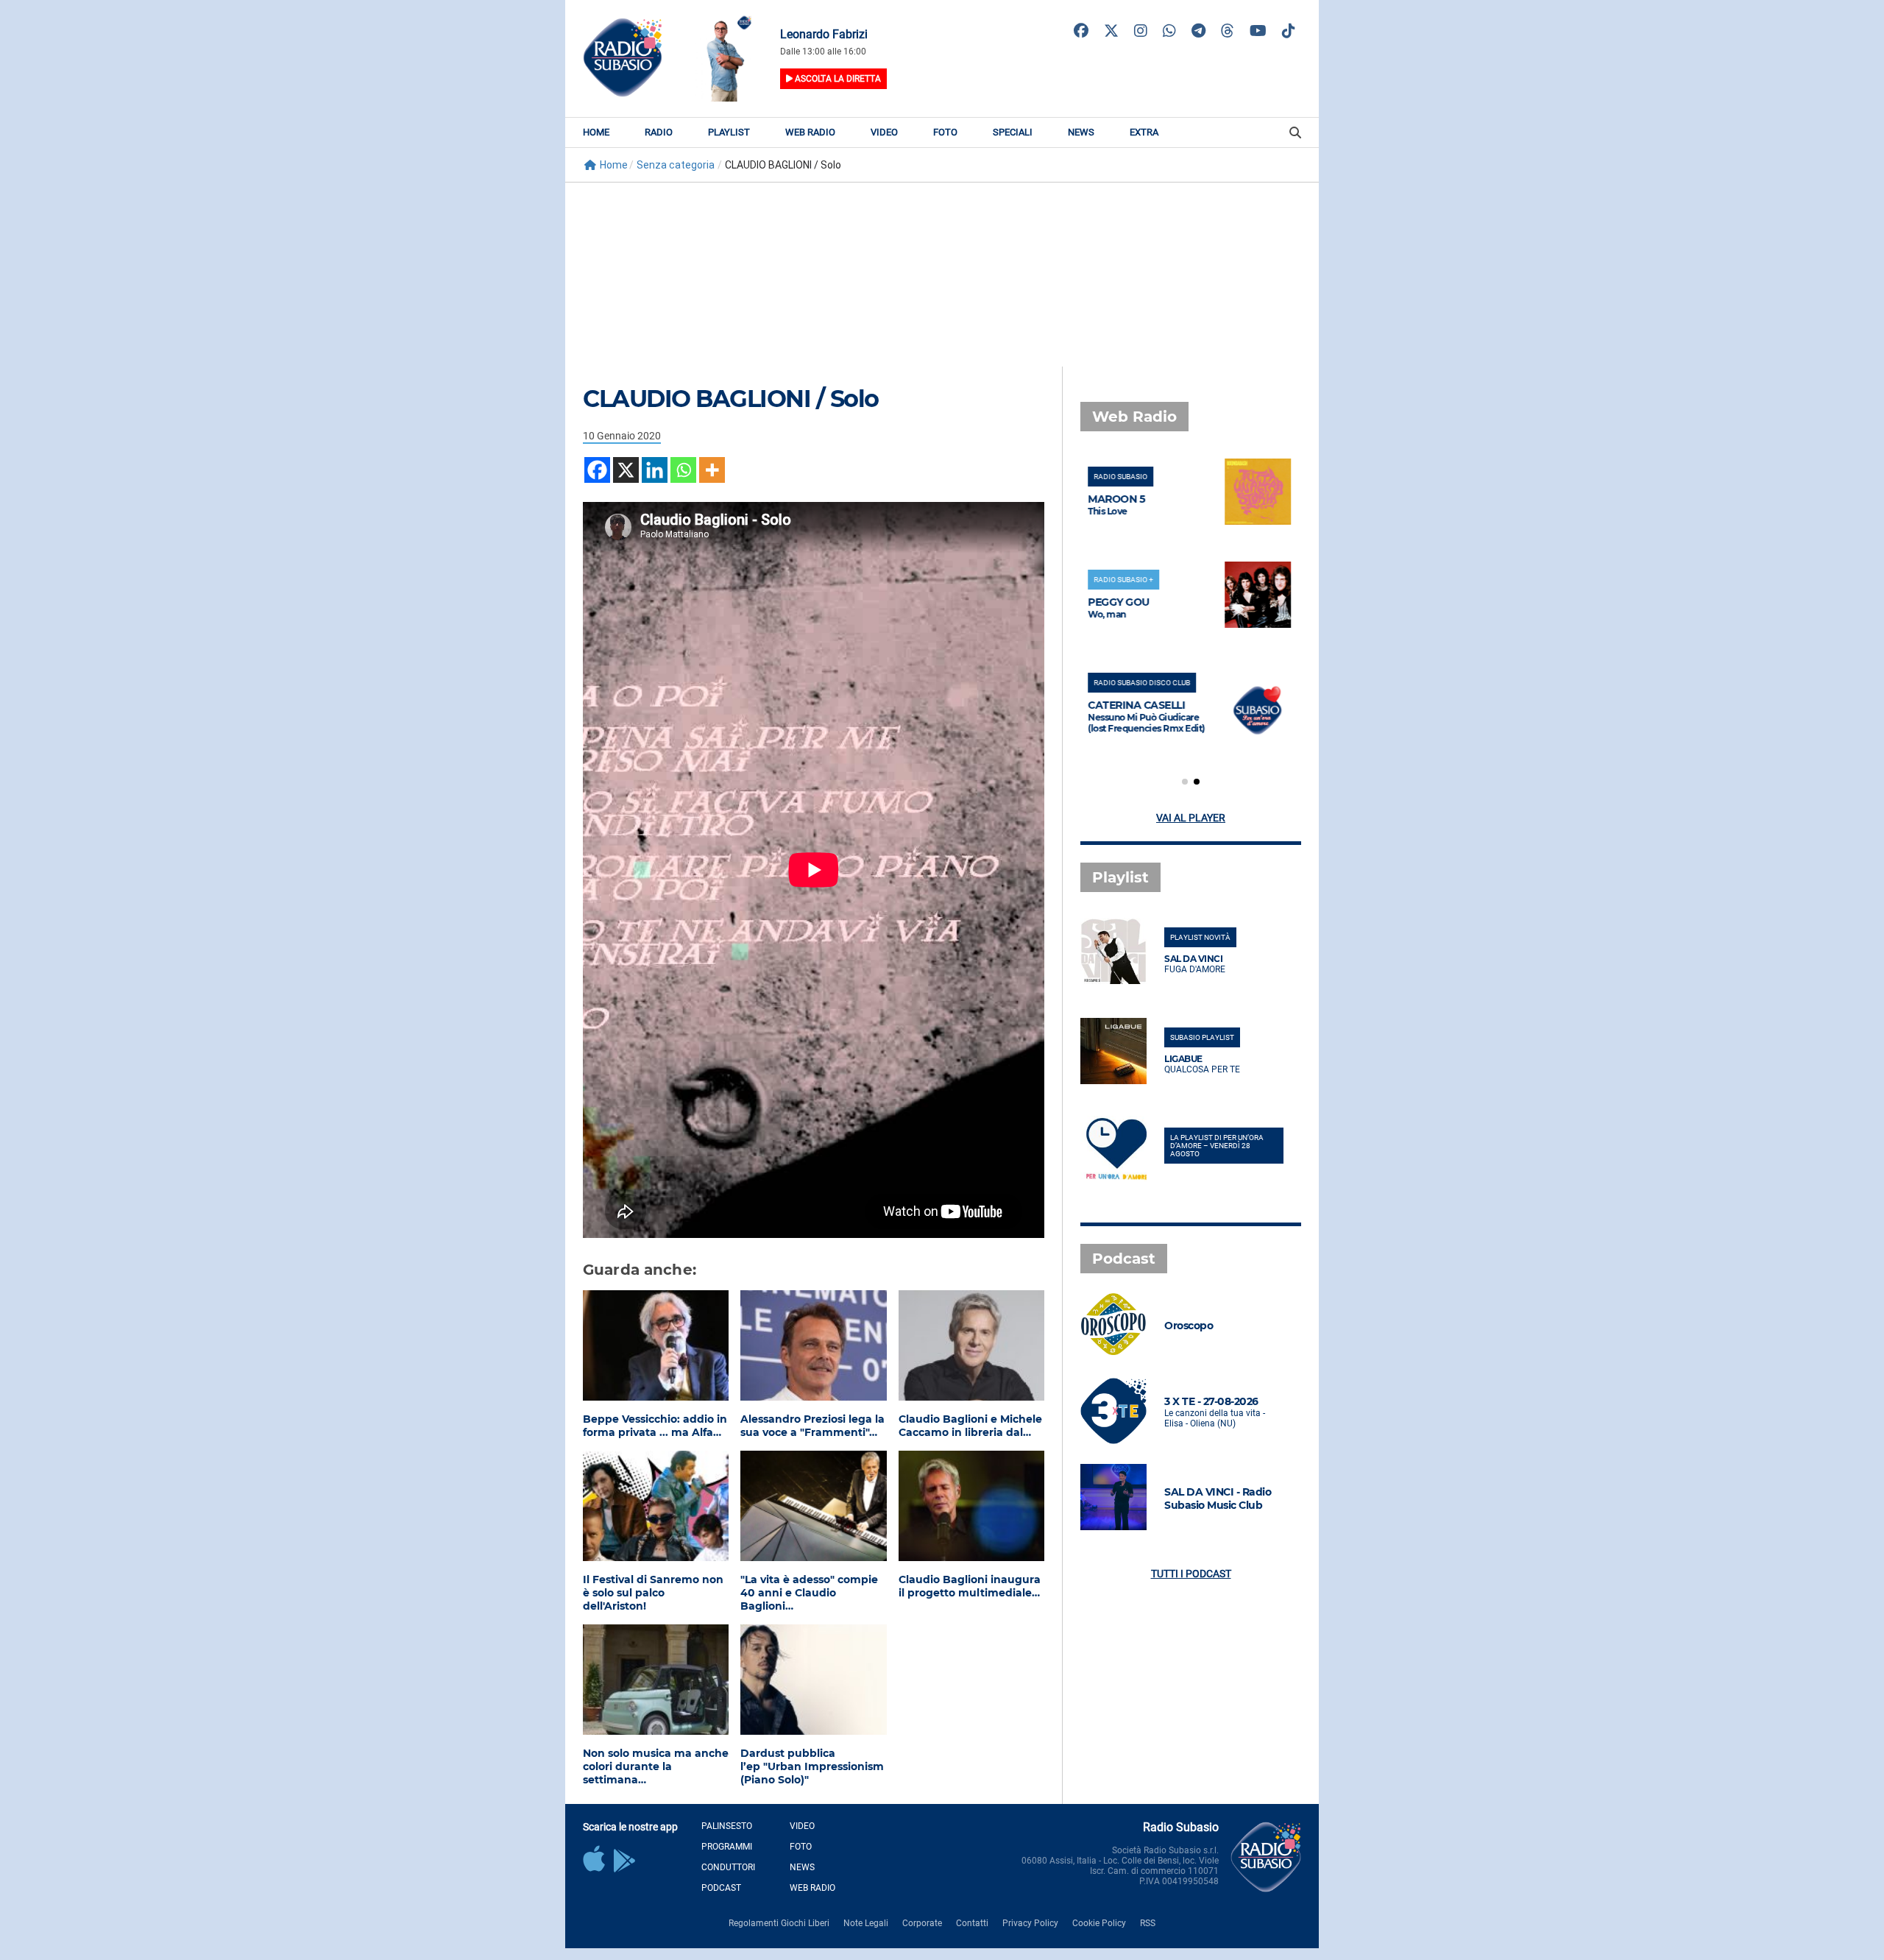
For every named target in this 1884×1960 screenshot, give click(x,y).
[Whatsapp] (683, 470)
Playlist (729, 132)
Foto (945, 132)
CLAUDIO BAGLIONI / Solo (731, 399)
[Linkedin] (655, 470)
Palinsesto (727, 1826)
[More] (712, 470)
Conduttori (728, 1867)
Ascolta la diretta (837, 79)
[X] (626, 470)
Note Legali (866, 1923)
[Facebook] (597, 470)
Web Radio (810, 132)
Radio (659, 132)
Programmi (727, 1847)
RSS (1148, 1923)
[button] (1185, 782)
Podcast (721, 1888)
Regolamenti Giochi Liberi (779, 1923)
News (1081, 132)
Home (596, 132)
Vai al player (1191, 818)
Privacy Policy (1030, 1923)
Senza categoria (676, 165)
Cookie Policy (1099, 1923)
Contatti (972, 1923)
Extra (1144, 132)
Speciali (1013, 132)
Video (884, 132)
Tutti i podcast (1191, 1574)
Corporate (922, 1923)
